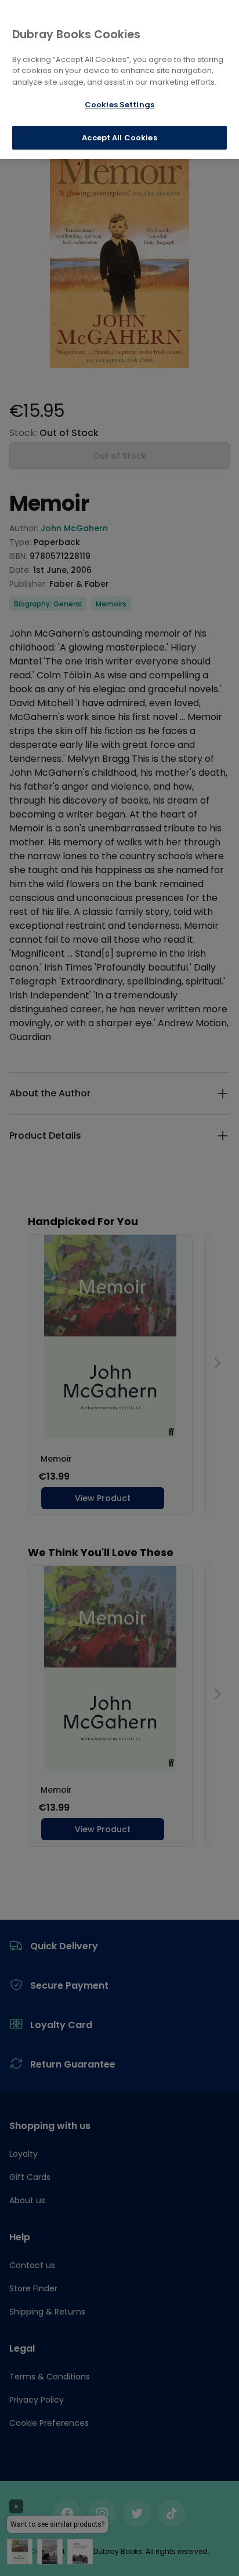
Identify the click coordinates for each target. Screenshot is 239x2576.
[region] (119, 79)
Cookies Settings (119, 105)
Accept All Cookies (119, 138)
